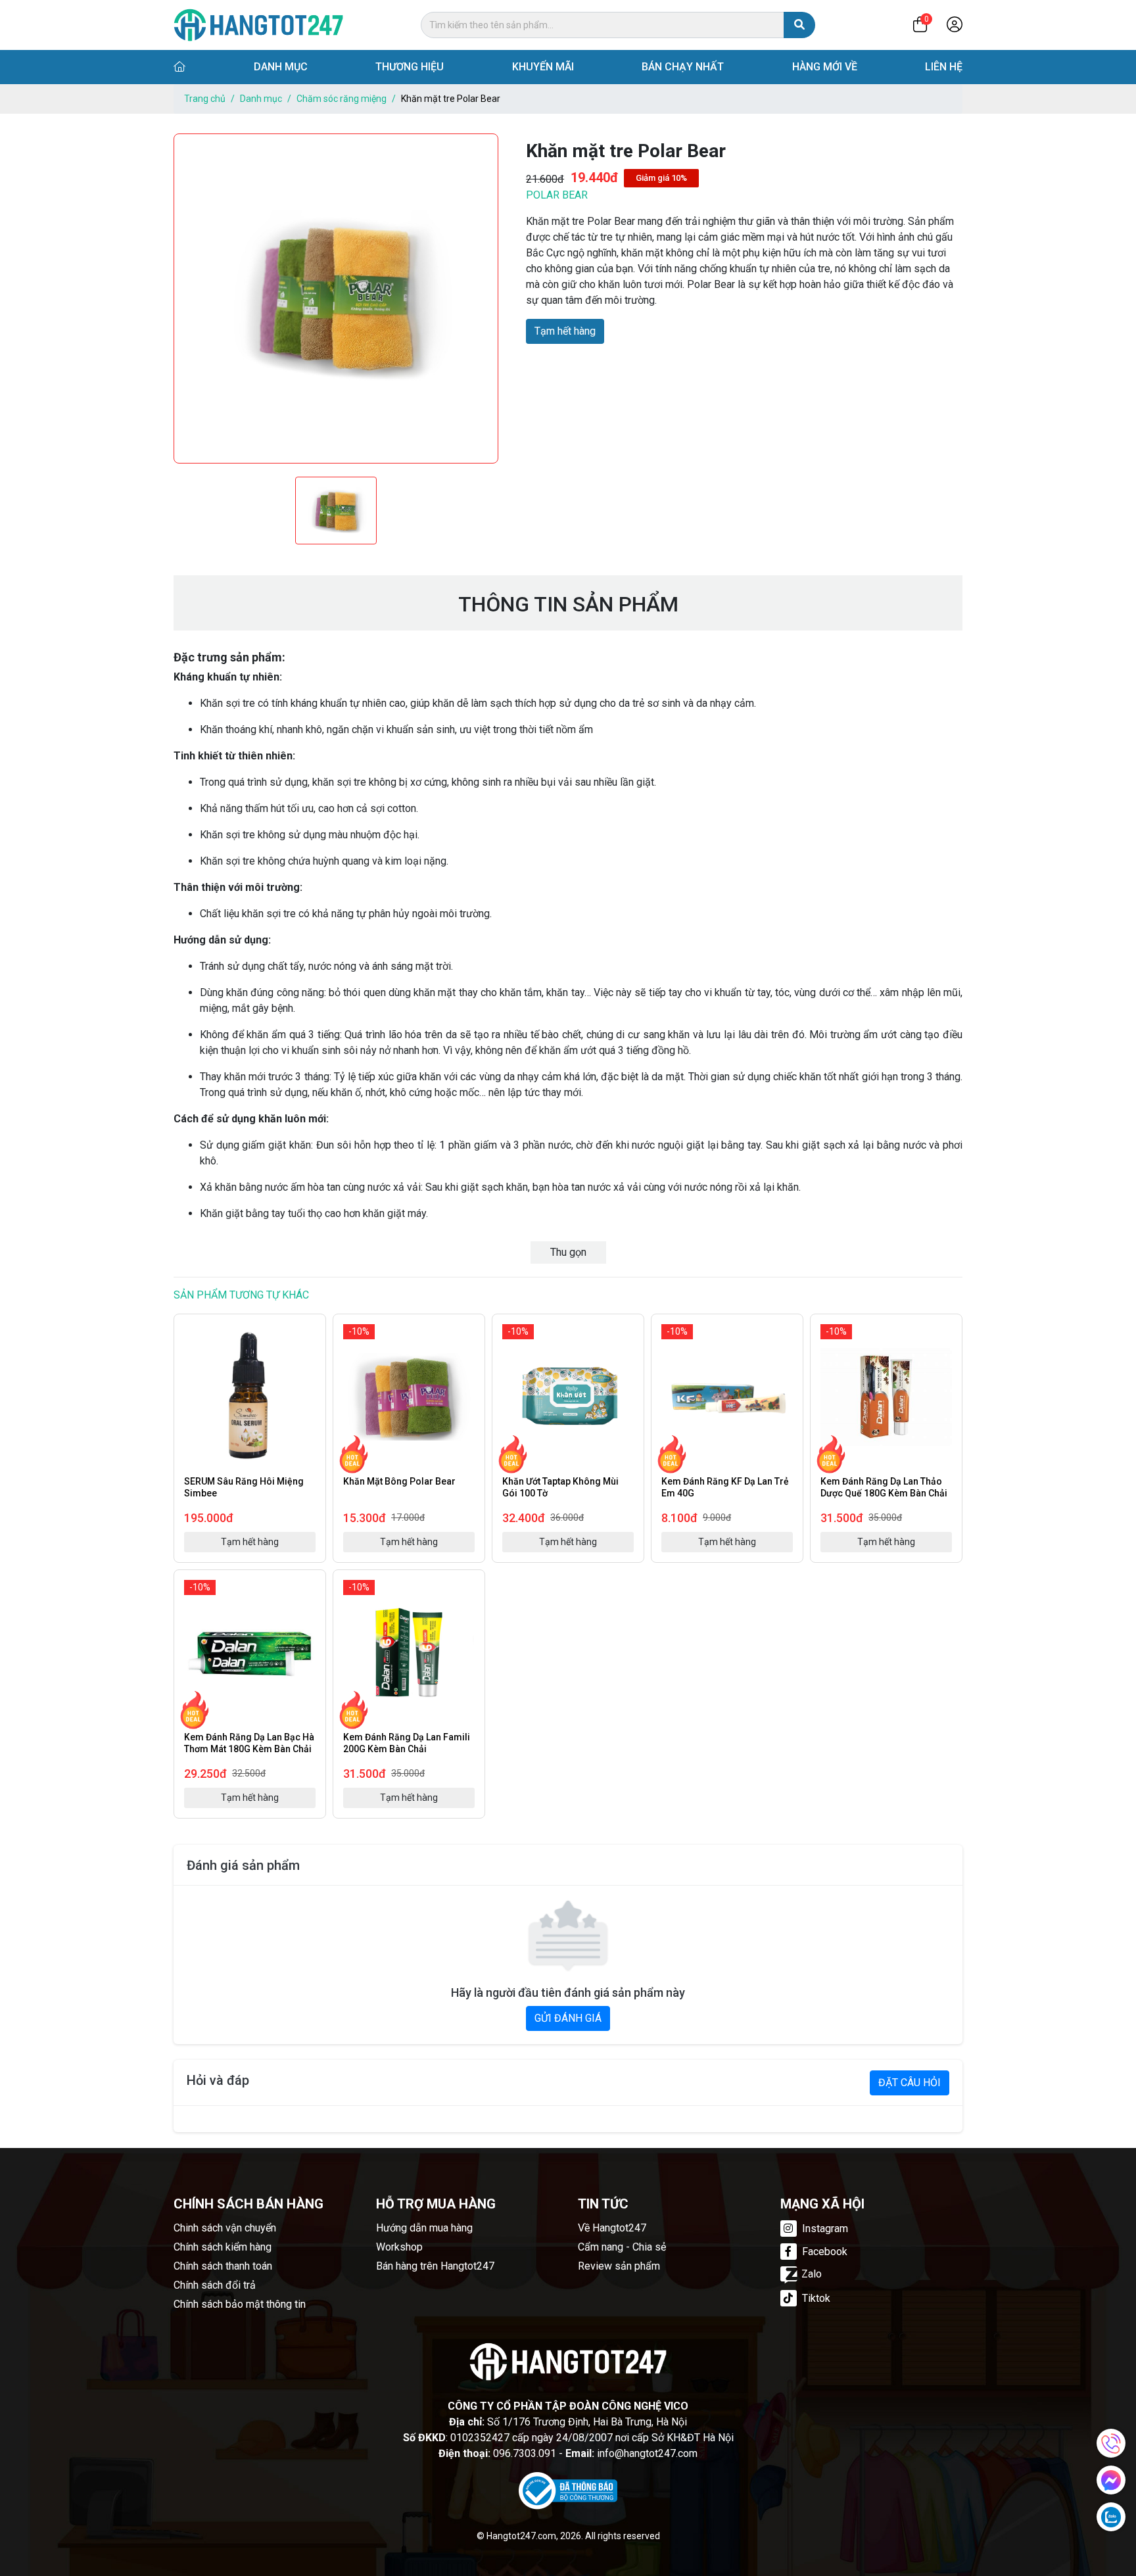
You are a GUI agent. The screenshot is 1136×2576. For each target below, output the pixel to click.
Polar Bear (557, 195)
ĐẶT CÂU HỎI (910, 2083)
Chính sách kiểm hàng (223, 2247)
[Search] (799, 25)
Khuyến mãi (543, 67)
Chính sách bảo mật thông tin (240, 2304)
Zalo (812, 2274)
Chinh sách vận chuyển (225, 2228)
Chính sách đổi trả (215, 2285)
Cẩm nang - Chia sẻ (622, 2247)
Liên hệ (944, 67)
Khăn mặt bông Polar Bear (399, 1481)
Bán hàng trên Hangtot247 (435, 2266)
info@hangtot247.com (647, 2453)
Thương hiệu (410, 67)
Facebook (823, 2252)
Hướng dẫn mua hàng (424, 2228)
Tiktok (815, 2298)
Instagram (824, 2229)
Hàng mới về (825, 67)
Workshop (399, 2247)
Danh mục (281, 67)
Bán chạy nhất (683, 67)
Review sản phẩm (619, 2266)
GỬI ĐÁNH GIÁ (568, 2018)
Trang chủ (205, 99)
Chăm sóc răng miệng (342, 99)
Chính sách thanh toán (223, 2266)
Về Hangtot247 (612, 2228)
